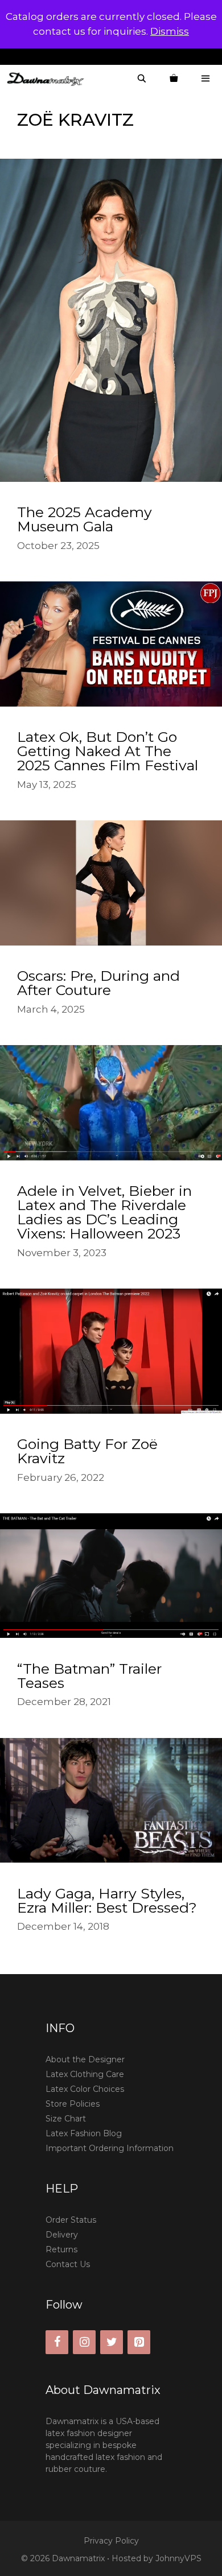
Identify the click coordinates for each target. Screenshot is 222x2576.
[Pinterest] (139, 2342)
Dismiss (170, 31)
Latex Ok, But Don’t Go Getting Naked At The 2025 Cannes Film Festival (108, 751)
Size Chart (66, 2119)
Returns (61, 2249)
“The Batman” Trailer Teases (89, 1676)
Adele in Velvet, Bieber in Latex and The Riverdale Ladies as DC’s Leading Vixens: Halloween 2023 (104, 1212)
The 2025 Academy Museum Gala (85, 519)
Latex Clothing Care (85, 2074)
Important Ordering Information (110, 2148)
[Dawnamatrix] (48, 79)
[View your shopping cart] (174, 79)
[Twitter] (112, 2342)
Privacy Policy (111, 2541)
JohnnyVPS (178, 2558)
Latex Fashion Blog (84, 2133)
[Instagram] (84, 2342)
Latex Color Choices (85, 2089)
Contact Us (68, 2264)
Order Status (71, 2220)
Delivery (62, 2235)
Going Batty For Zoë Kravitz (87, 1451)
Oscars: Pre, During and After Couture (98, 983)
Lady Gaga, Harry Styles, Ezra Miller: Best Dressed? (107, 1900)
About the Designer (85, 2059)
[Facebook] (57, 2342)
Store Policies (73, 2104)
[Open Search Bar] (142, 79)
